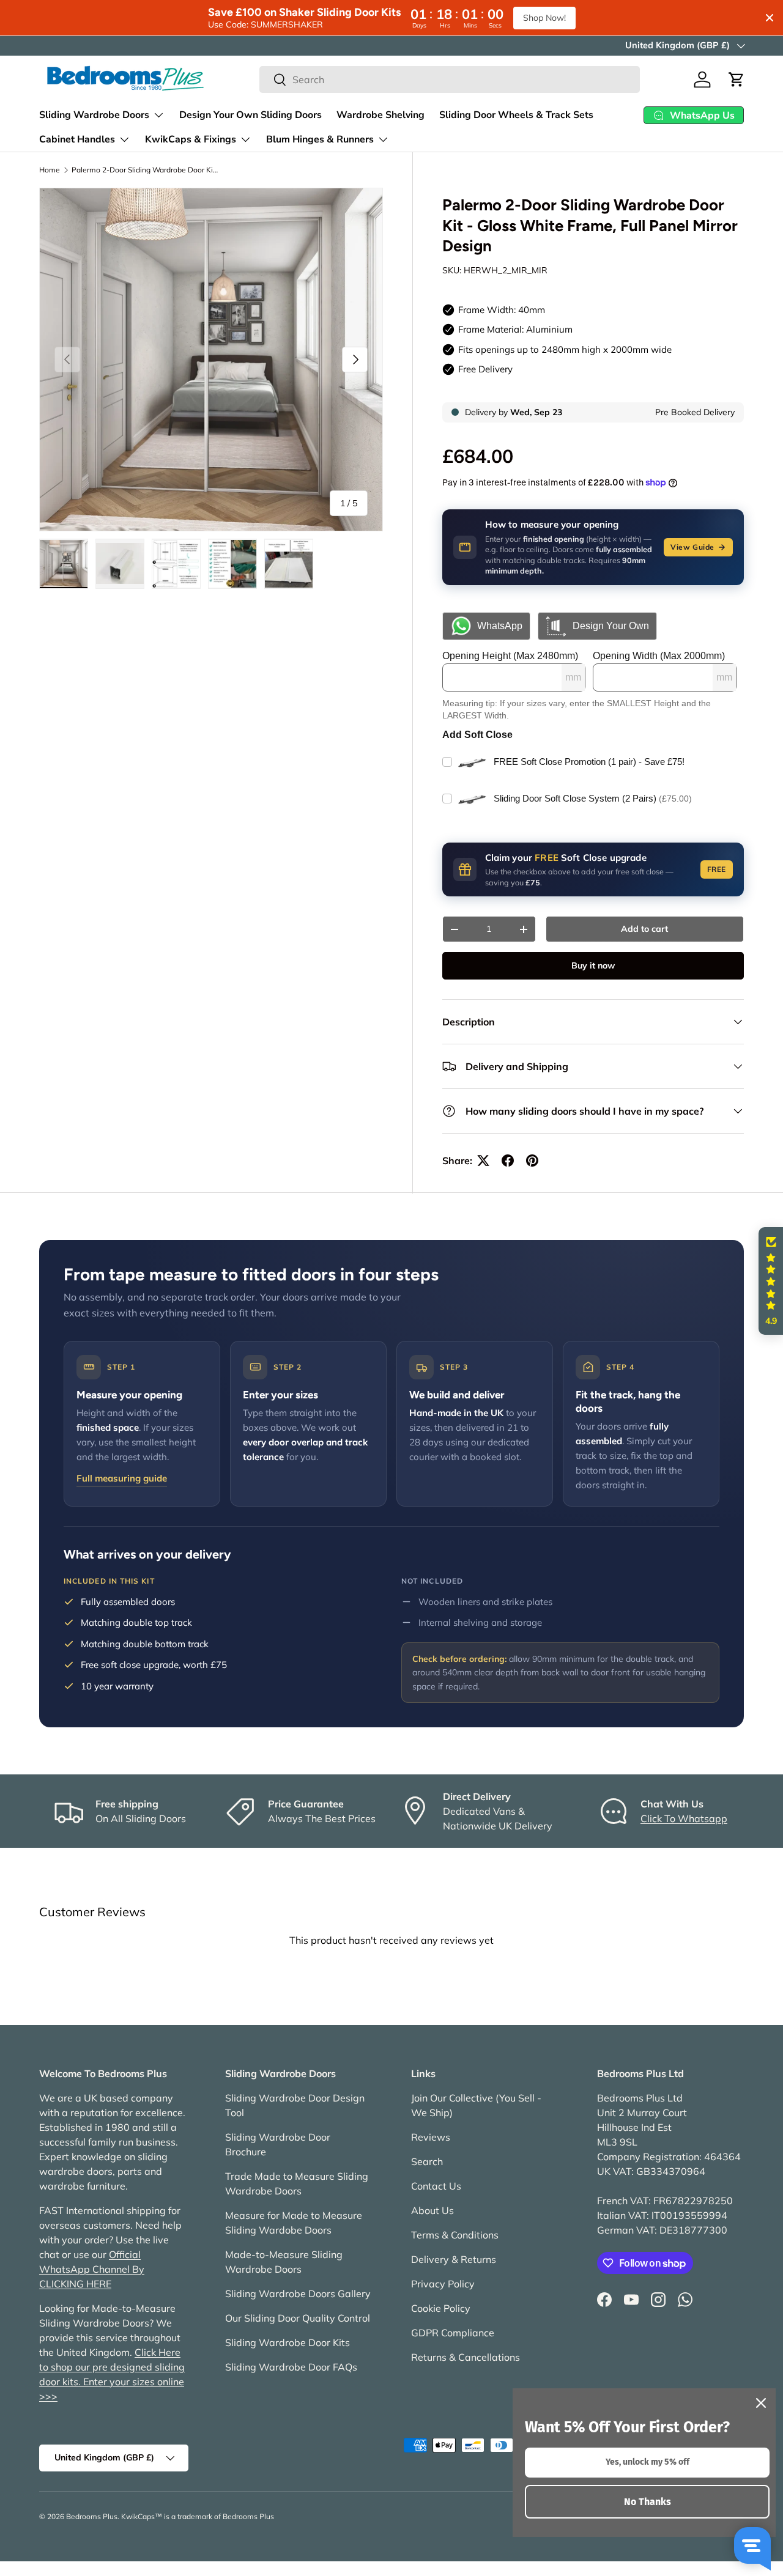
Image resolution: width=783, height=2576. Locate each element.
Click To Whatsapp (684, 1818)
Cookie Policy (441, 2308)
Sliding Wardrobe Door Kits (288, 2342)
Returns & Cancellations (466, 2357)
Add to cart (644, 929)
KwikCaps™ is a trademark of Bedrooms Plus (198, 2516)
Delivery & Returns (454, 2259)
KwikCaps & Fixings (191, 139)
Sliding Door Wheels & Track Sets (516, 115)
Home (50, 170)
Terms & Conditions (455, 2235)
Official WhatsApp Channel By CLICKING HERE (92, 2269)
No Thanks (648, 2502)
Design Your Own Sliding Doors (250, 115)
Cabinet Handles (77, 139)
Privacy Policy (443, 2284)
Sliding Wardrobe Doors (94, 115)
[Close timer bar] (770, 18)
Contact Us (436, 2186)
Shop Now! (544, 18)
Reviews (431, 2137)
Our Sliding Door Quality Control (298, 2318)
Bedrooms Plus (92, 2516)
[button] (737, 79)
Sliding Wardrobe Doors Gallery (298, 2294)
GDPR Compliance (453, 2333)
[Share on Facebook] (508, 1161)
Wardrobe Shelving (380, 115)
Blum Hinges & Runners (320, 139)
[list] (211, 360)
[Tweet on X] (483, 1161)
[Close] (761, 2403)
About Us (432, 2210)
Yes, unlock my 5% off (648, 2462)
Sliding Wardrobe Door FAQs (291, 2367)
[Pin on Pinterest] (532, 1161)
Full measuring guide (122, 1478)
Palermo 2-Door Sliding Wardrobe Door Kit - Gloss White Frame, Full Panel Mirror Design (145, 170)
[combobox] (450, 79)
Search (427, 2161)
